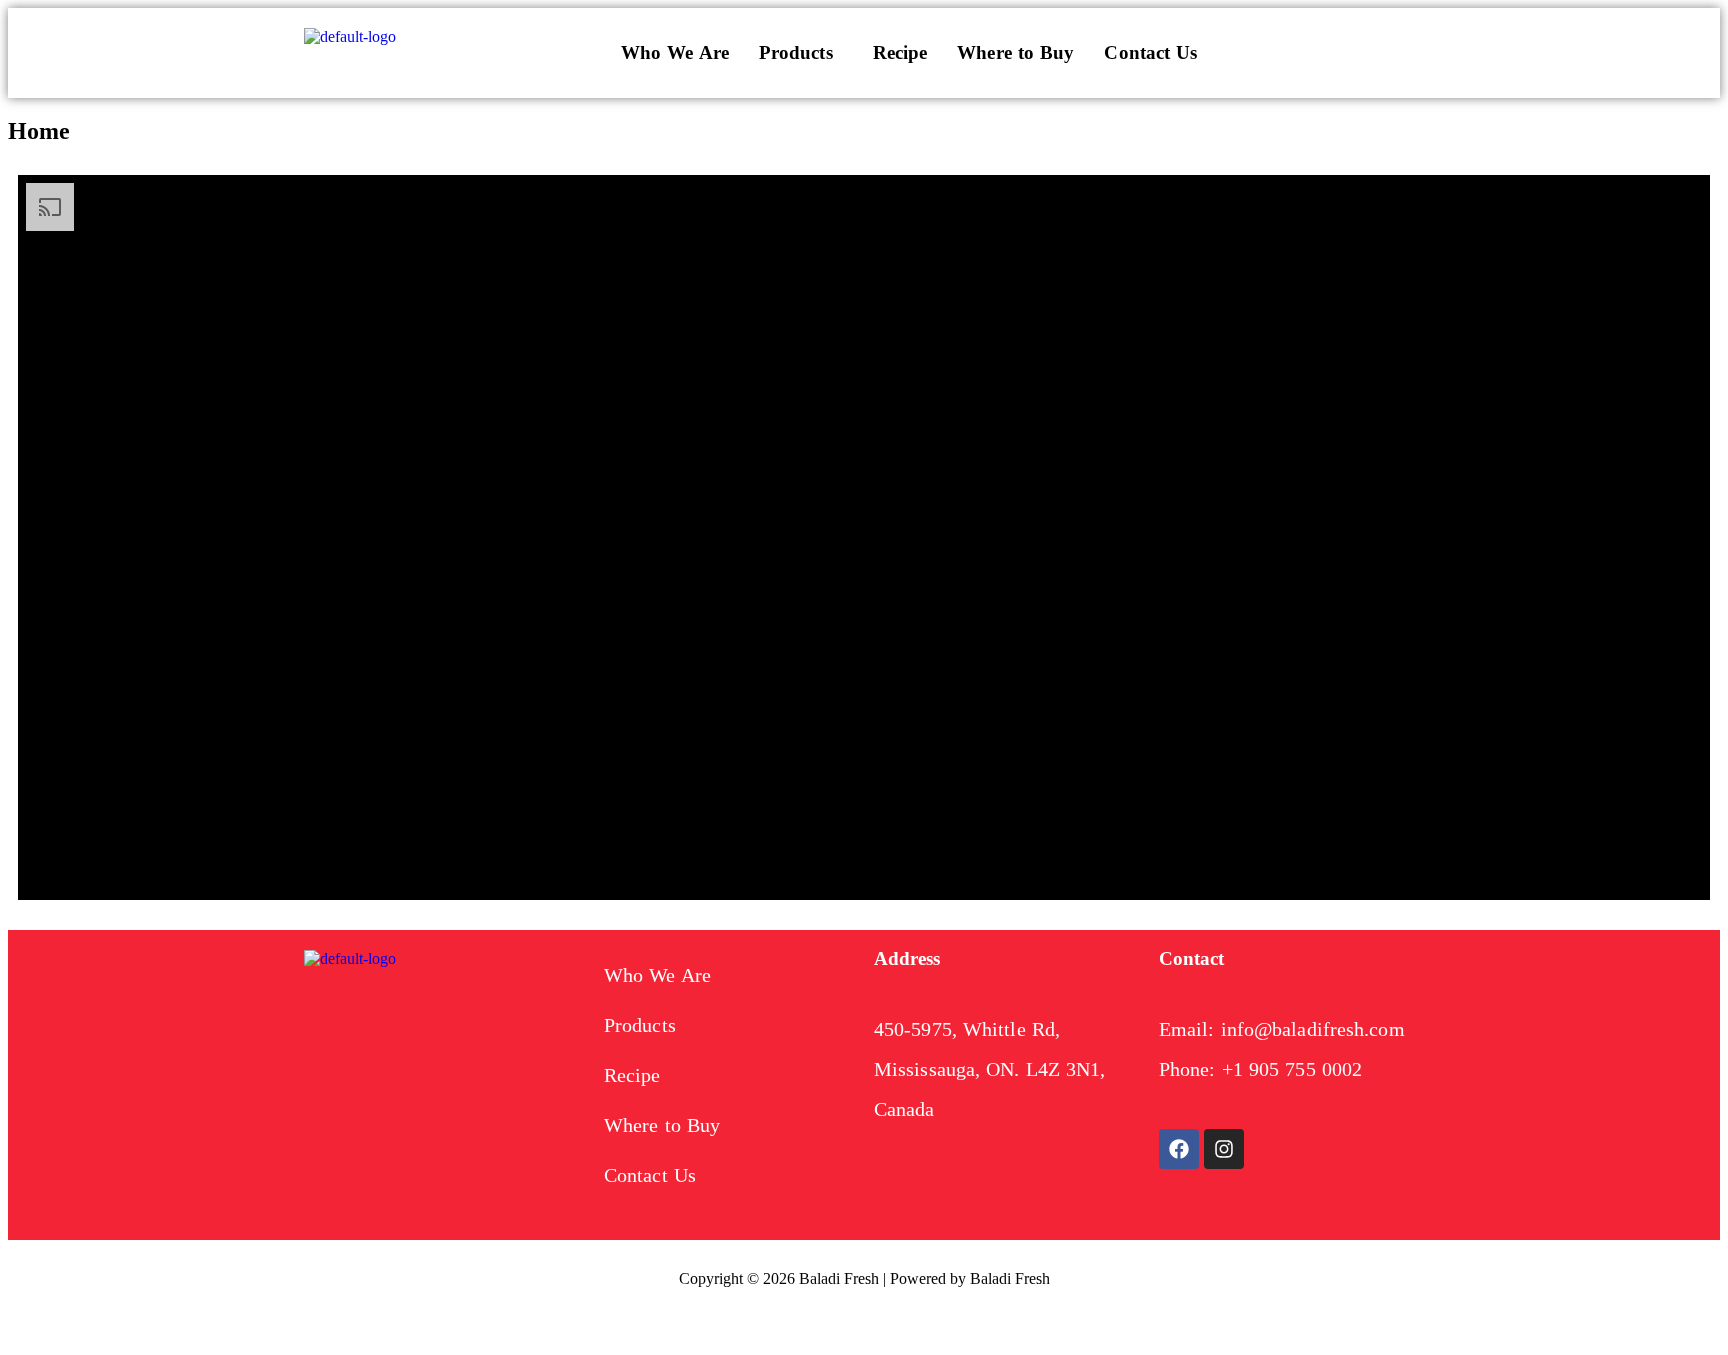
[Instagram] (1224, 1149)
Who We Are (675, 52)
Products (796, 52)
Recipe (900, 52)
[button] (801, 53)
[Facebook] (1179, 1149)
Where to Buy (1015, 52)
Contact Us (1150, 52)
